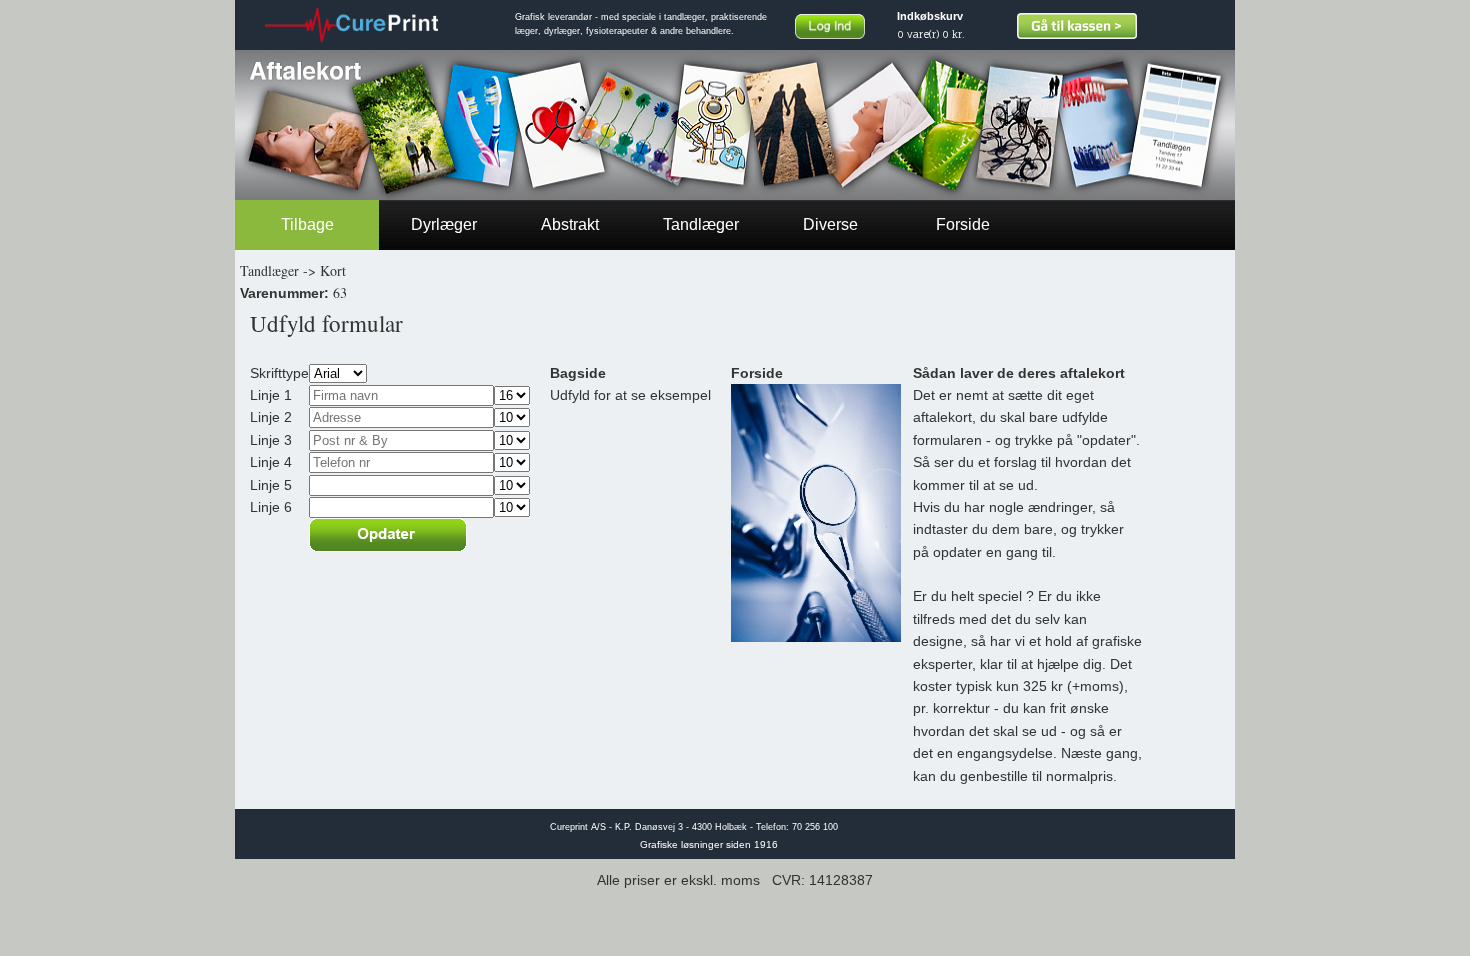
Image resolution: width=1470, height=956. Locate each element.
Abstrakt (570, 224)
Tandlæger (701, 224)
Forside (963, 224)
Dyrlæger (444, 224)
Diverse (830, 224)
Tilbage (307, 224)
